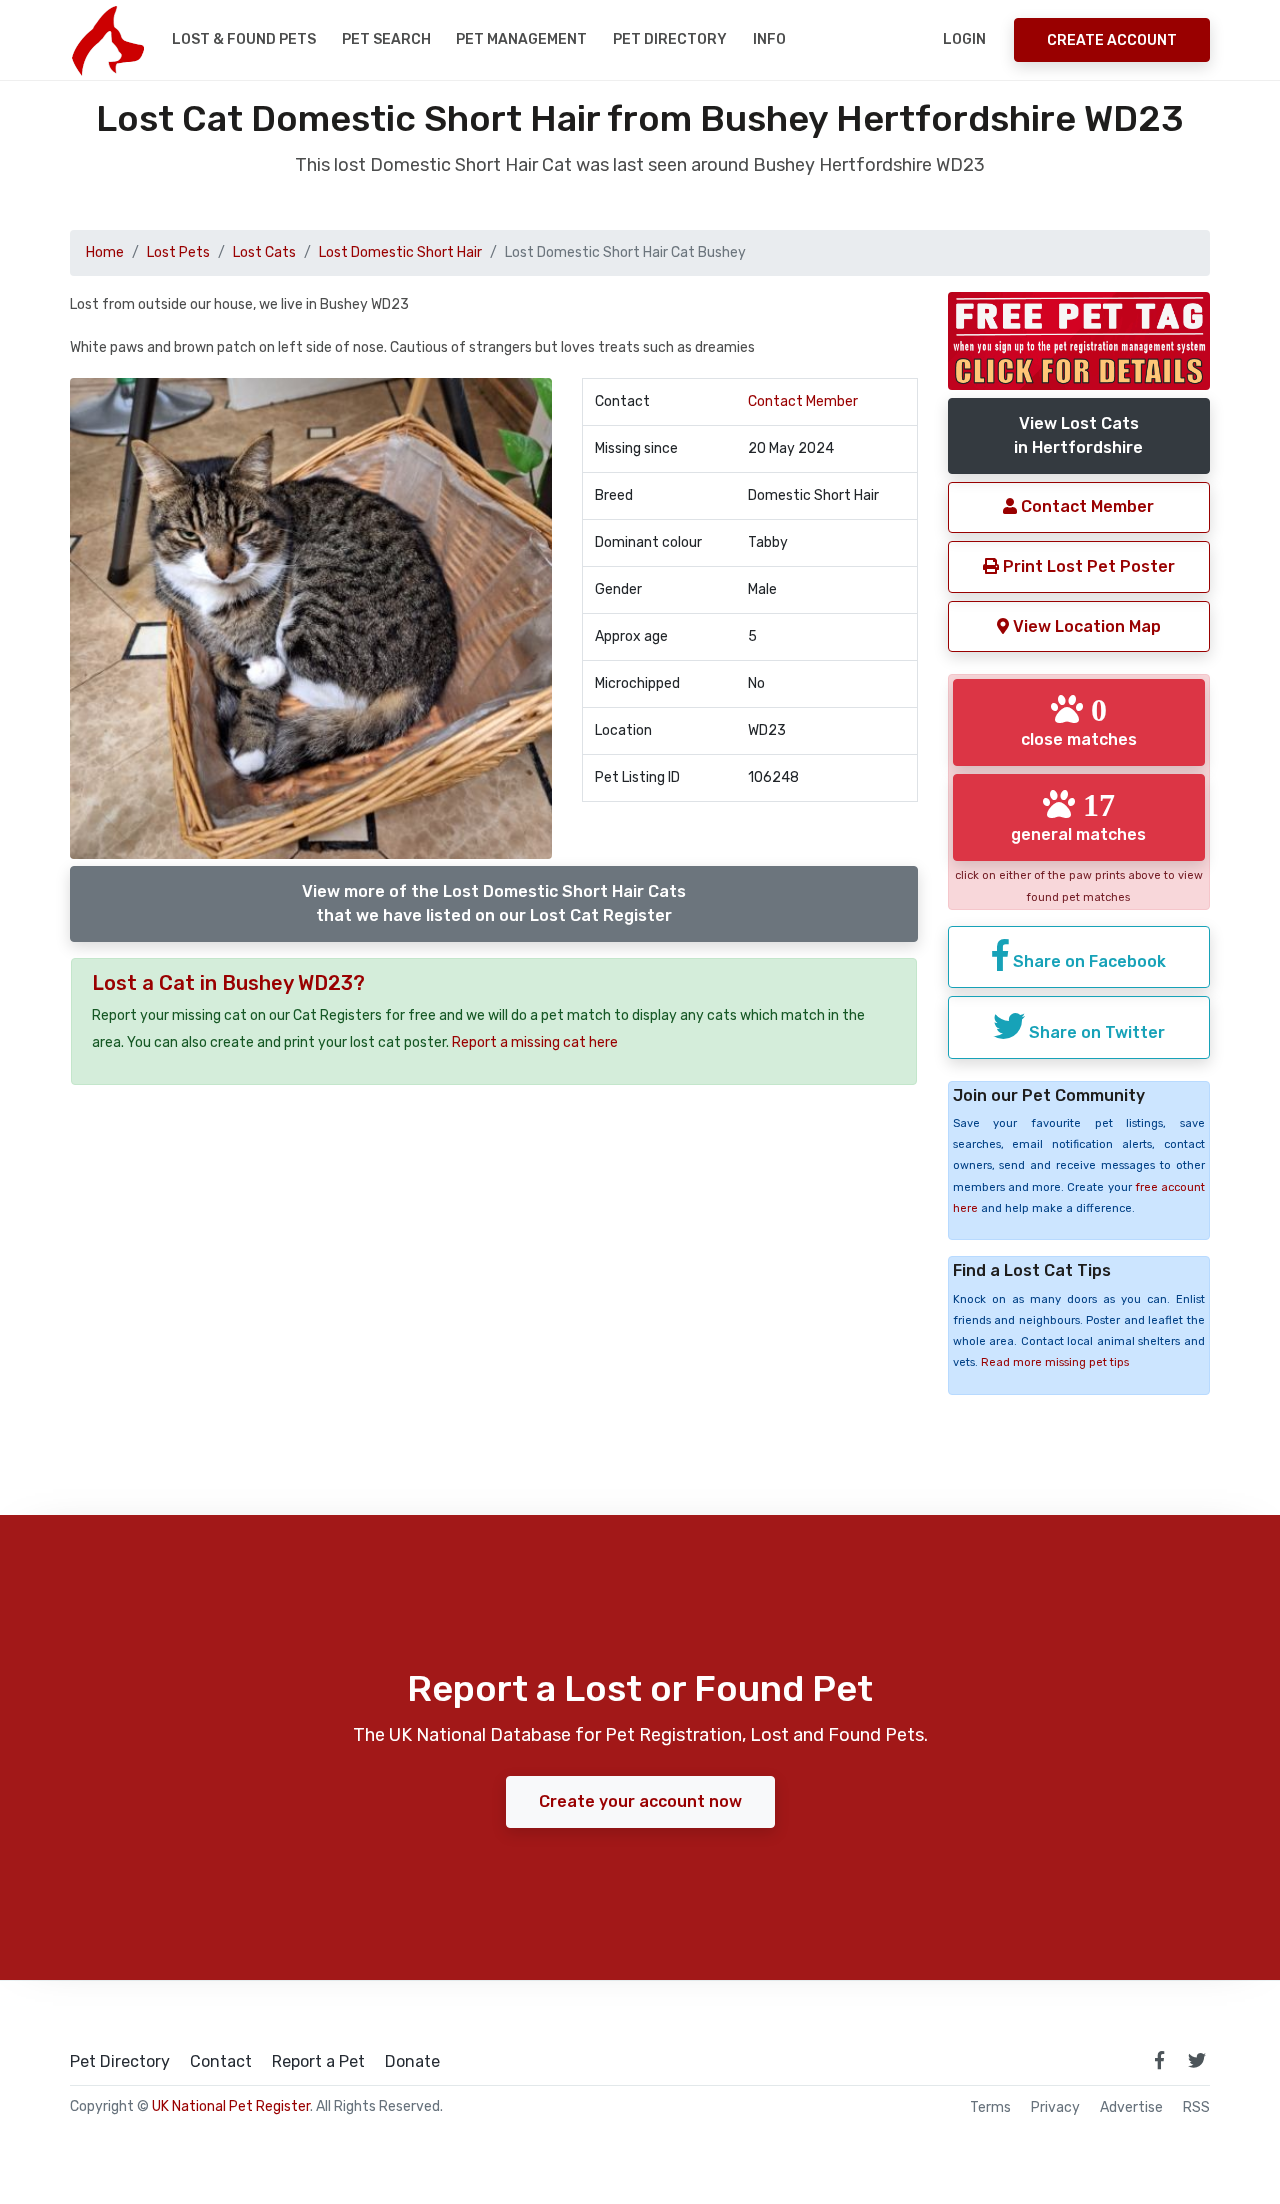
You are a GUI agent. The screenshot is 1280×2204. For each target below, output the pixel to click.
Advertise (1131, 2108)
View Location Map (1085, 626)
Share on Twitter (1095, 1032)
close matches (1079, 721)
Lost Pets (178, 252)
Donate (412, 2062)
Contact (221, 2062)
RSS (1196, 2108)
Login (964, 39)
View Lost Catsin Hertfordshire (1078, 435)
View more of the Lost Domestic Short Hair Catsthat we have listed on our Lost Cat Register (494, 903)
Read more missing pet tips (1055, 1362)
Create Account (1112, 40)
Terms (990, 2108)
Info (769, 39)
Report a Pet (318, 2062)
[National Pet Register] (107, 40)
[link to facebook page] (1159, 2060)
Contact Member (803, 401)
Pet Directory (670, 39)
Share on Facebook (1087, 961)
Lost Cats (264, 252)
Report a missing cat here (535, 1042)
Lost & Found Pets (244, 39)
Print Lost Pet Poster (1087, 566)
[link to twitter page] (1197, 2060)
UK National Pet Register (231, 2106)
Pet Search (386, 39)
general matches (1078, 816)
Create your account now (640, 1801)
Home (105, 252)
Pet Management (521, 39)
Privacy (1055, 2108)
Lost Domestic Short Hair (400, 252)
